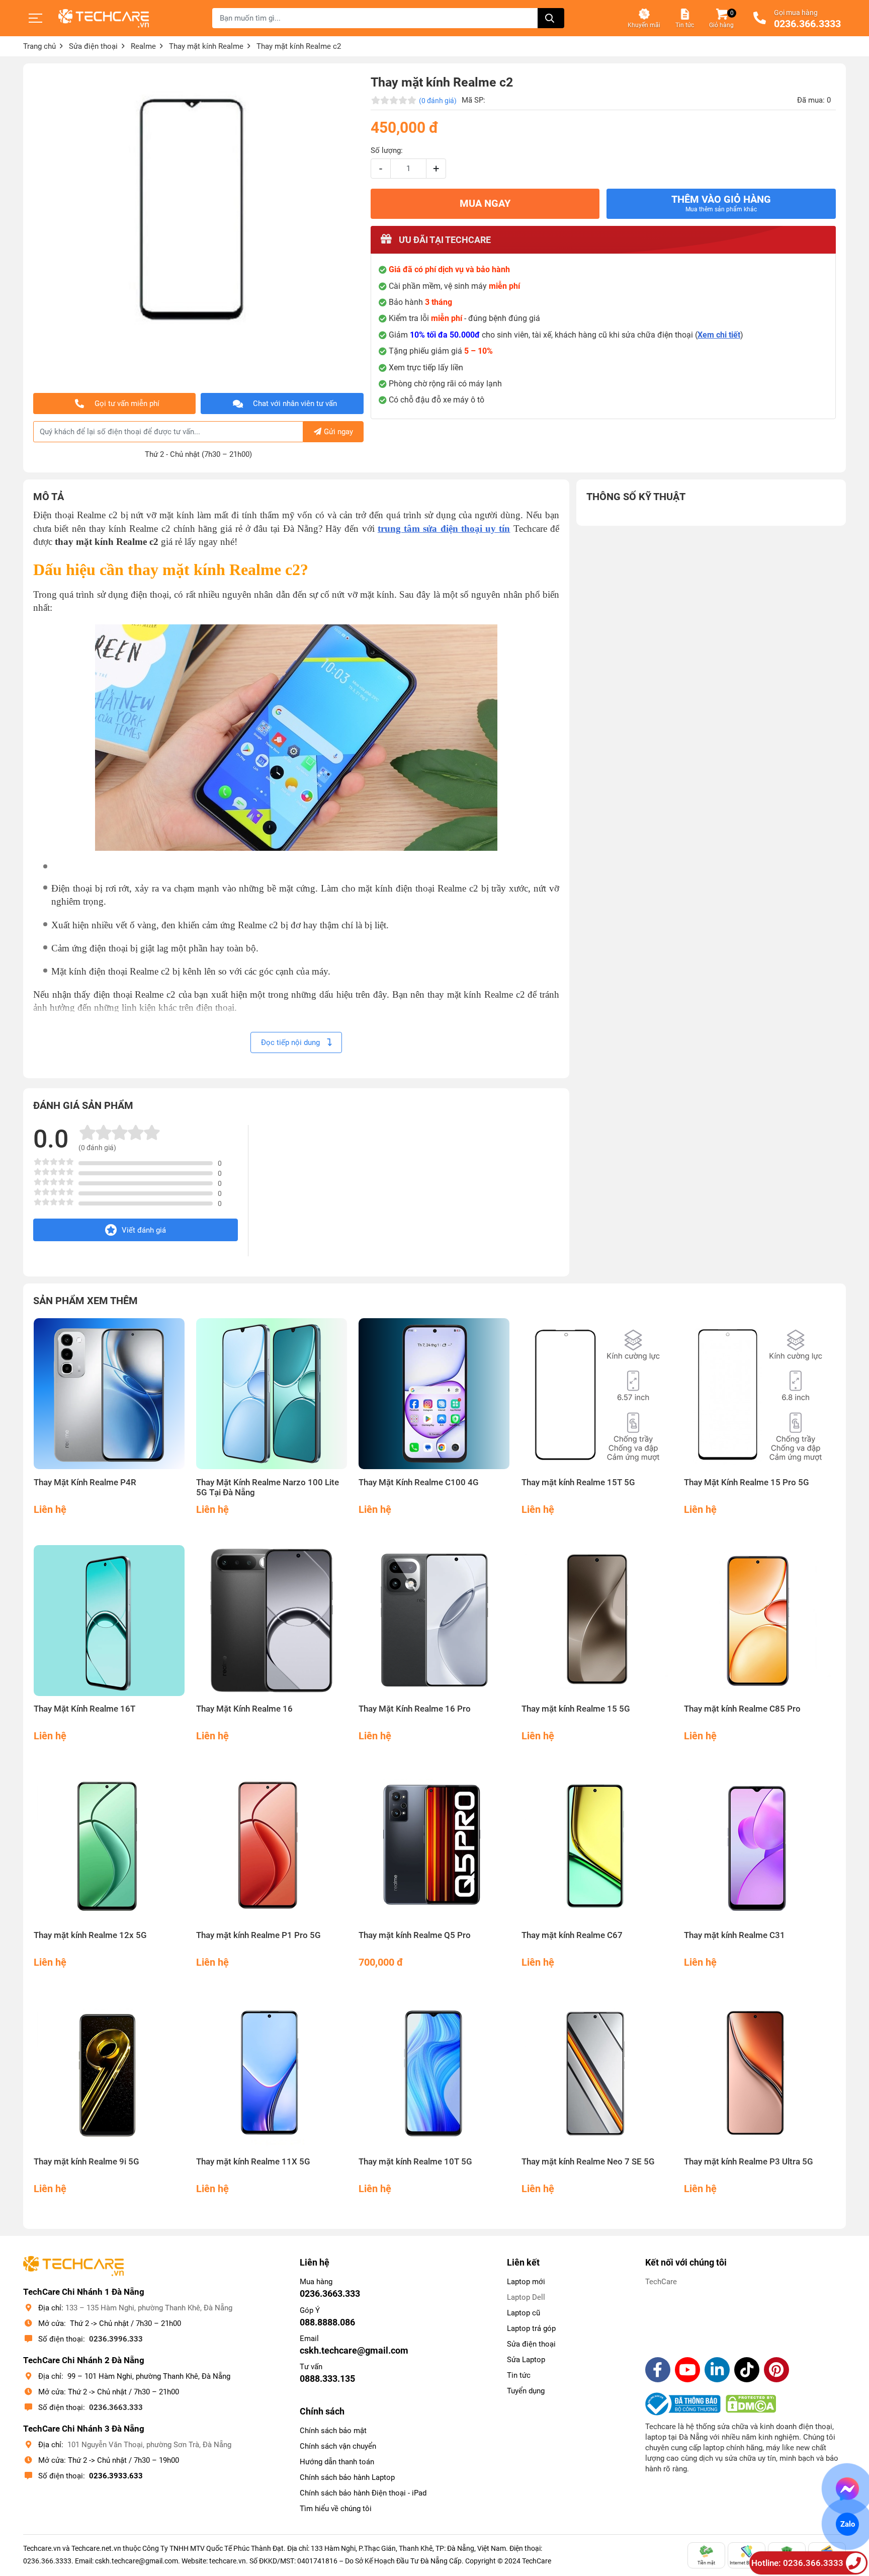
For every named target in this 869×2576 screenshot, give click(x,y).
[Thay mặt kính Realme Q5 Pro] (434, 1847)
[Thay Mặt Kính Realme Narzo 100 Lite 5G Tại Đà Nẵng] (272, 1394)
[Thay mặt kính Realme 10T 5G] (434, 2074)
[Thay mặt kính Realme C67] (597, 1847)
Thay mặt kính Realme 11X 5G (253, 2162)
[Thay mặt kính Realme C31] (760, 1847)
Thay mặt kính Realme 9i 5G (86, 2162)
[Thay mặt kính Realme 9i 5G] (109, 2074)
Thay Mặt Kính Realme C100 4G (419, 1482)
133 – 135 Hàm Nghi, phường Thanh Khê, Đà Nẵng (149, 2308)
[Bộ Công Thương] (685, 2404)
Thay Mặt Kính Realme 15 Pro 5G (747, 1482)
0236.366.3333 (807, 24)
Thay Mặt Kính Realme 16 (244, 1709)
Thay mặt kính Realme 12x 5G (90, 1935)
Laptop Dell (526, 2297)
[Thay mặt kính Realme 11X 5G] (272, 2074)
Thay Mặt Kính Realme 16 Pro (415, 1709)
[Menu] (36, 18)
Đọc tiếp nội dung (291, 1042)
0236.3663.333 (116, 2407)
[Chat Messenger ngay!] (848, 2489)
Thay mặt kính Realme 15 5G (576, 1709)
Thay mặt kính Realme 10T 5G (415, 2162)
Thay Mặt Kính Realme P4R (85, 1482)
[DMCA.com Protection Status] (751, 2404)
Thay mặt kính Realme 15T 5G (578, 1482)
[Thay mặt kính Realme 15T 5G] (597, 1394)
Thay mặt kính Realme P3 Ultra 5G (749, 2162)
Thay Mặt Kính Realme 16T (84, 1709)
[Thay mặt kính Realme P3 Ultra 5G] (760, 2074)
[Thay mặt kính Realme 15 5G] (597, 1621)
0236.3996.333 (116, 2339)
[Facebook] (658, 2370)
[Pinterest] (776, 2370)
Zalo (847, 2524)
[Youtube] (687, 2370)
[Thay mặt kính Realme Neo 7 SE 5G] (597, 2074)
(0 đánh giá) (438, 101)
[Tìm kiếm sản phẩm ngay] (551, 18)
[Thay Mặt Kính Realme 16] (272, 1621)
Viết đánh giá (144, 1230)
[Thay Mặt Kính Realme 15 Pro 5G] (760, 1394)
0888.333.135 (327, 2379)
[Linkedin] (717, 2370)
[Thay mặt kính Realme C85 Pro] (760, 1621)
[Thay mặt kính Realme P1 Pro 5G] (272, 1847)
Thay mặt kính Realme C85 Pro (742, 1709)
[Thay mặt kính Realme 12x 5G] (109, 1847)
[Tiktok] (747, 2370)
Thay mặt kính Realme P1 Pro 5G (258, 1935)
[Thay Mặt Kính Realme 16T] (109, 1621)
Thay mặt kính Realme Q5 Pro (415, 1935)
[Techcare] (104, 18)
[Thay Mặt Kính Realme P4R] (109, 1394)
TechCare (661, 2282)
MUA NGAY (485, 204)
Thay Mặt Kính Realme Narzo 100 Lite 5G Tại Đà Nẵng (268, 1487)
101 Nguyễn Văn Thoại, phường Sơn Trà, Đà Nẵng (149, 2445)
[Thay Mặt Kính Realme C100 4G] (434, 1394)
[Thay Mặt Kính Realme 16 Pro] (434, 1621)
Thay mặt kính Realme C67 (572, 1935)
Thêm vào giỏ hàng (721, 203)
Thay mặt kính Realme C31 (734, 1935)
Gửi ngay (338, 432)
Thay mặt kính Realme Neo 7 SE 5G (588, 2162)
